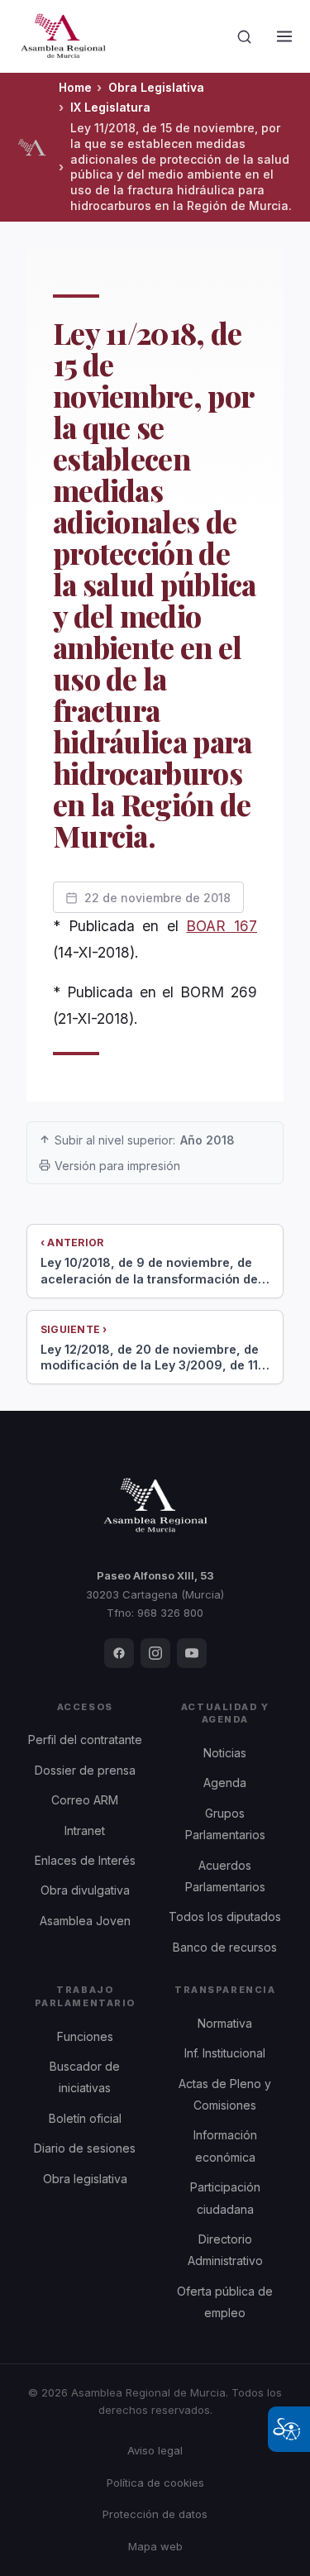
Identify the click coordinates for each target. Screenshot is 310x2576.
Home (75, 87)
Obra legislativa (85, 2179)
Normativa (225, 2023)
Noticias (225, 1753)
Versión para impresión (117, 1166)
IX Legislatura (110, 107)
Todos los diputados (225, 1916)
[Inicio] (32, 147)
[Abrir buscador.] (245, 36)
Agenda (225, 1783)
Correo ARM (85, 1800)
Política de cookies (155, 2483)
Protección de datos (155, 2514)
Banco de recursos (225, 1947)
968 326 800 (170, 1613)
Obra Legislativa (156, 87)
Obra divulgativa (85, 1890)
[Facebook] (119, 1653)
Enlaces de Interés (85, 1860)
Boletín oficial (85, 2118)
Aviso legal (155, 2450)
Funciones (85, 2036)
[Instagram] (155, 1653)
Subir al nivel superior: (145, 1140)
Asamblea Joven (85, 1921)
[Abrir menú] (284, 36)
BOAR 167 (222, 926)
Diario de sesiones (85, 2148)
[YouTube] (192, 1653)
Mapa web (155, 2546)
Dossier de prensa (85, 1770)
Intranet (85, 1830)
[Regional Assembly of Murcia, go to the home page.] (63, 36)
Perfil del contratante (85, 1740)
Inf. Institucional (225, 2053)
